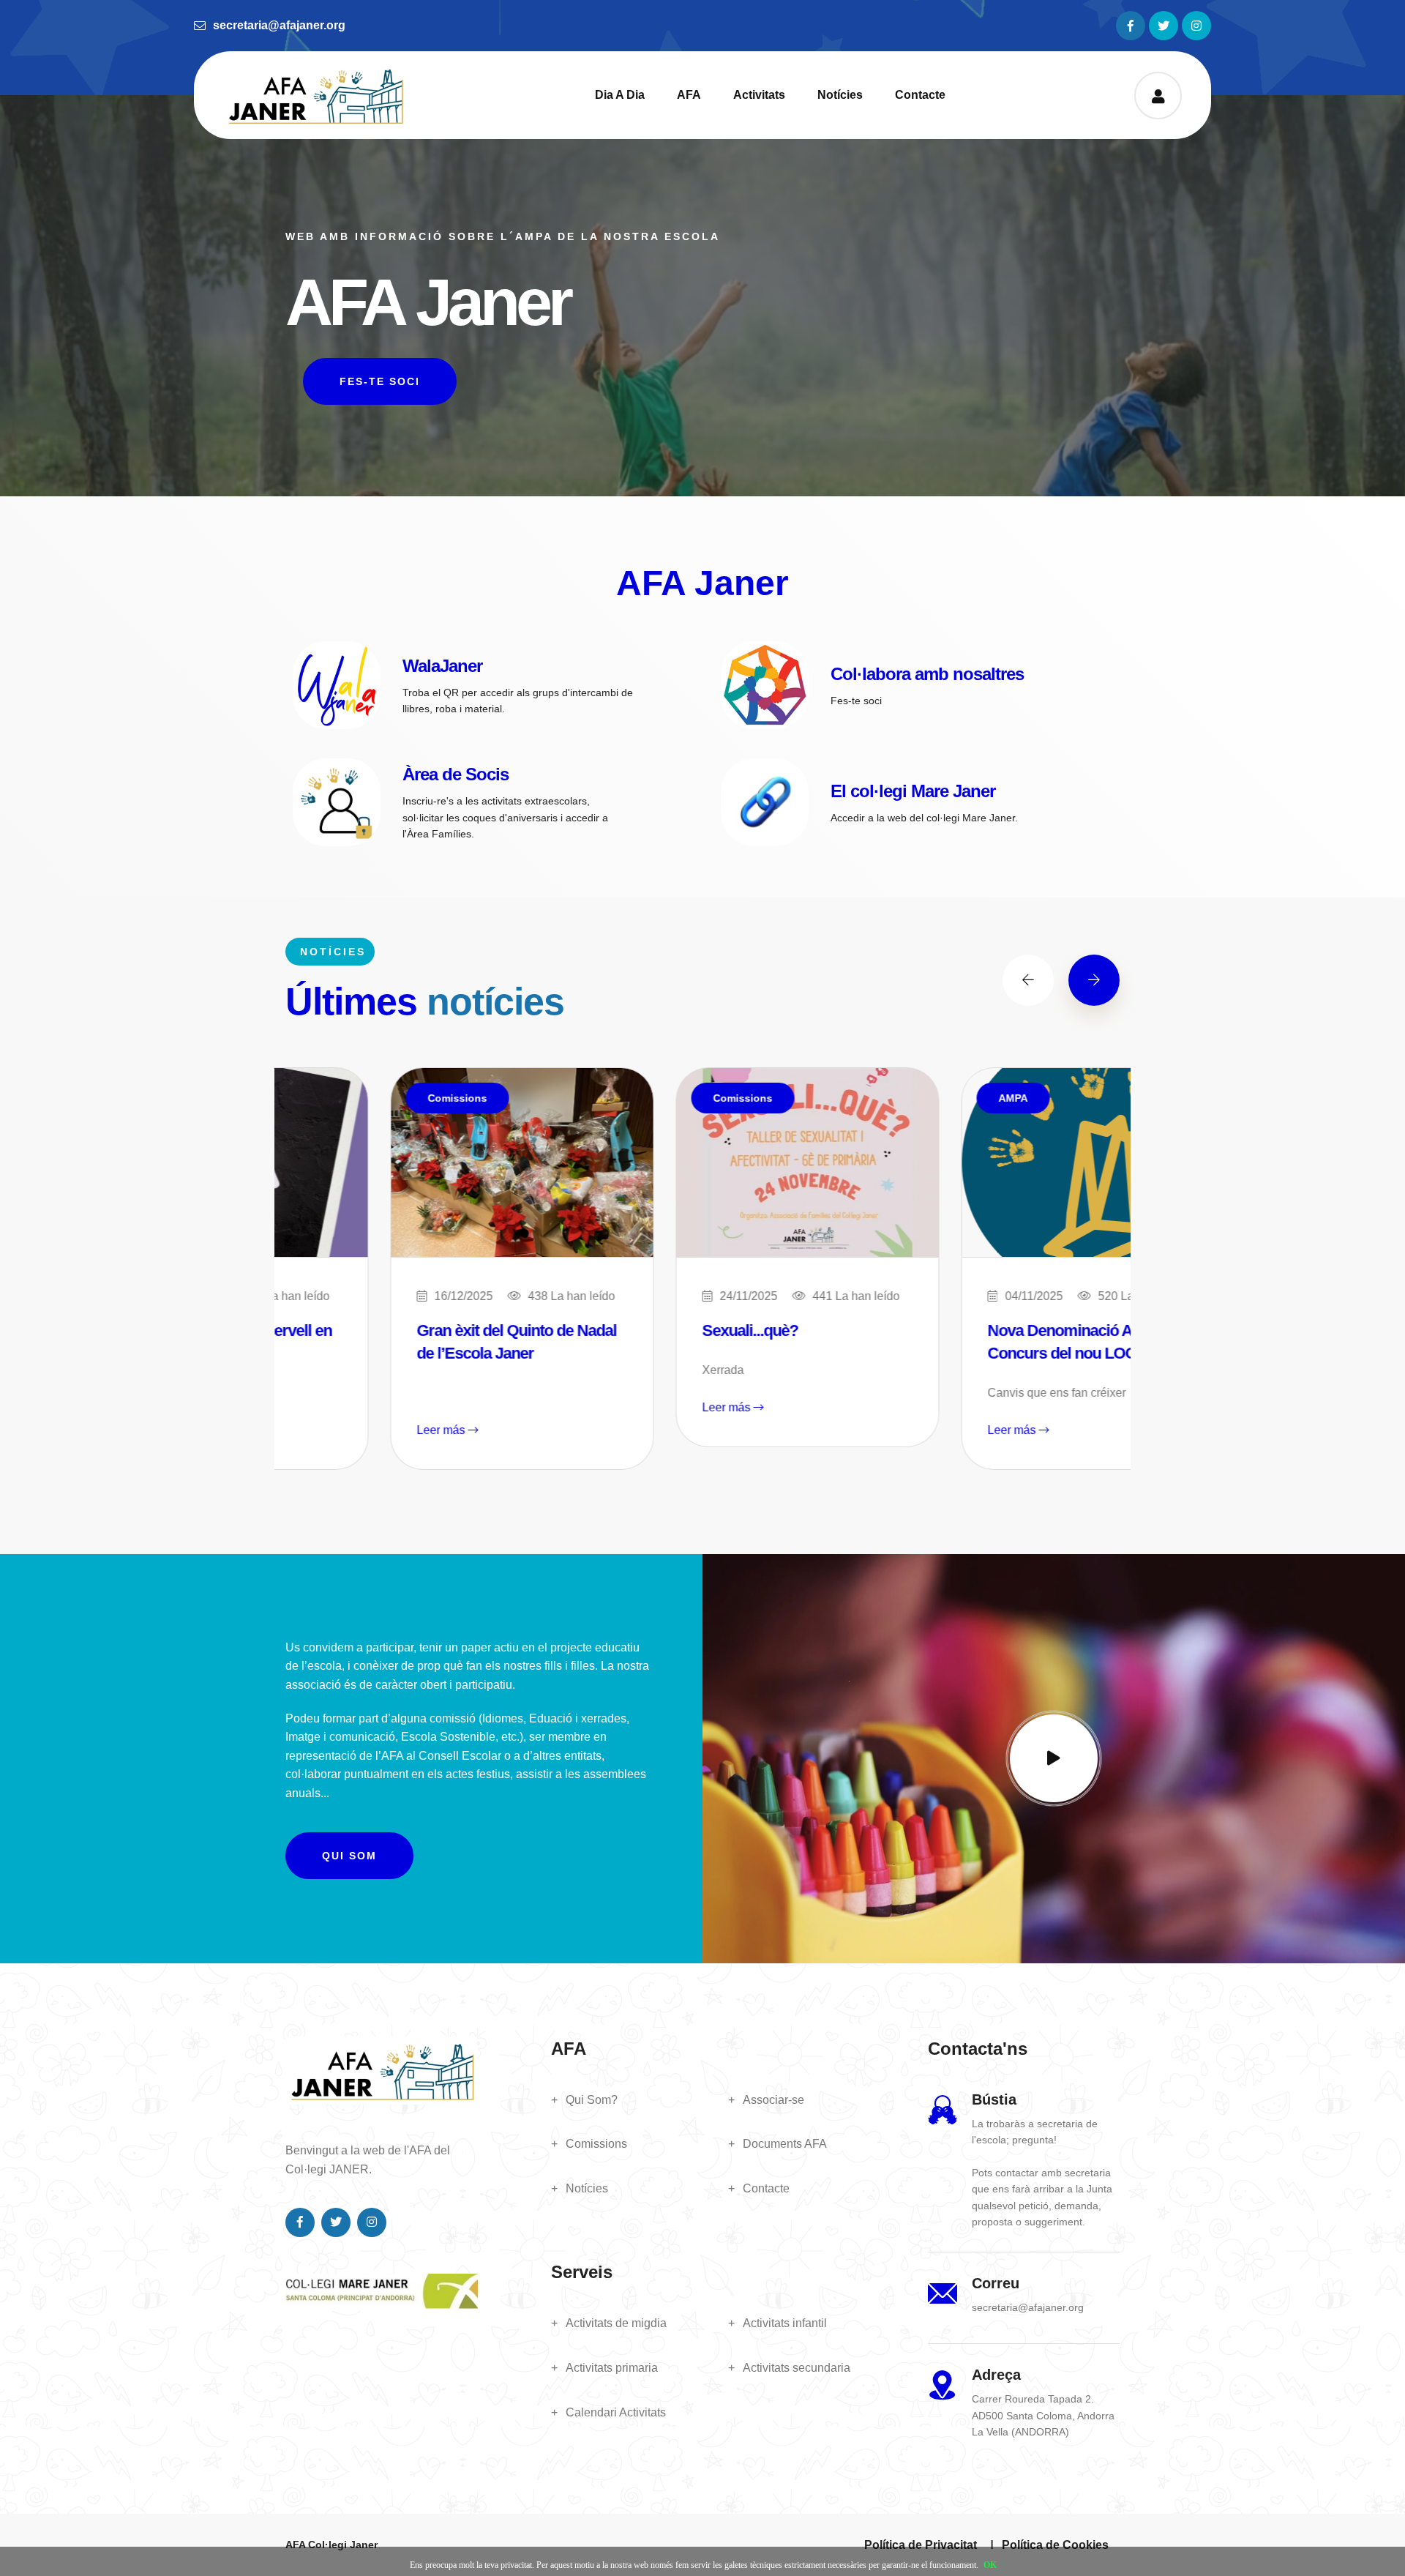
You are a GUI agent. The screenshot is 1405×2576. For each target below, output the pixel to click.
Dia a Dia (620, 95)
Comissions (352, 1098)
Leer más (337, 1430)
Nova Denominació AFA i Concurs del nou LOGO (968, 1342)
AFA (689, 95)
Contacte (920, 95)
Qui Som (349, 1856)
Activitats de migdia (616, 2323)
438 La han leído (467, 1296)
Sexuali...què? (645, 1330)
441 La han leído (751, 1296)
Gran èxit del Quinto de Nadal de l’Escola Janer (412, 1342)
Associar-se (773, 2100)
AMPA (908, 1098)
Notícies (840, 95)
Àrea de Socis (456, 774)
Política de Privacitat (921, 2545)
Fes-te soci (380, 381)
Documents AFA (785, 2144)
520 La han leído (1037, 1296)
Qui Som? (592, 2100)
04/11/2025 (929, 1296)
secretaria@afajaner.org (279, 25)
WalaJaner (442, 666)
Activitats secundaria (797, 2368)
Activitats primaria (612, 2368)
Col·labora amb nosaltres (927, 674)
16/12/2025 (359, 1296)
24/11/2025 (644, 1296)
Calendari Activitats (616, 2412)
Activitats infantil (785, 2323)
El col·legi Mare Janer (913, 791)
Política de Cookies (1055, 2545)
